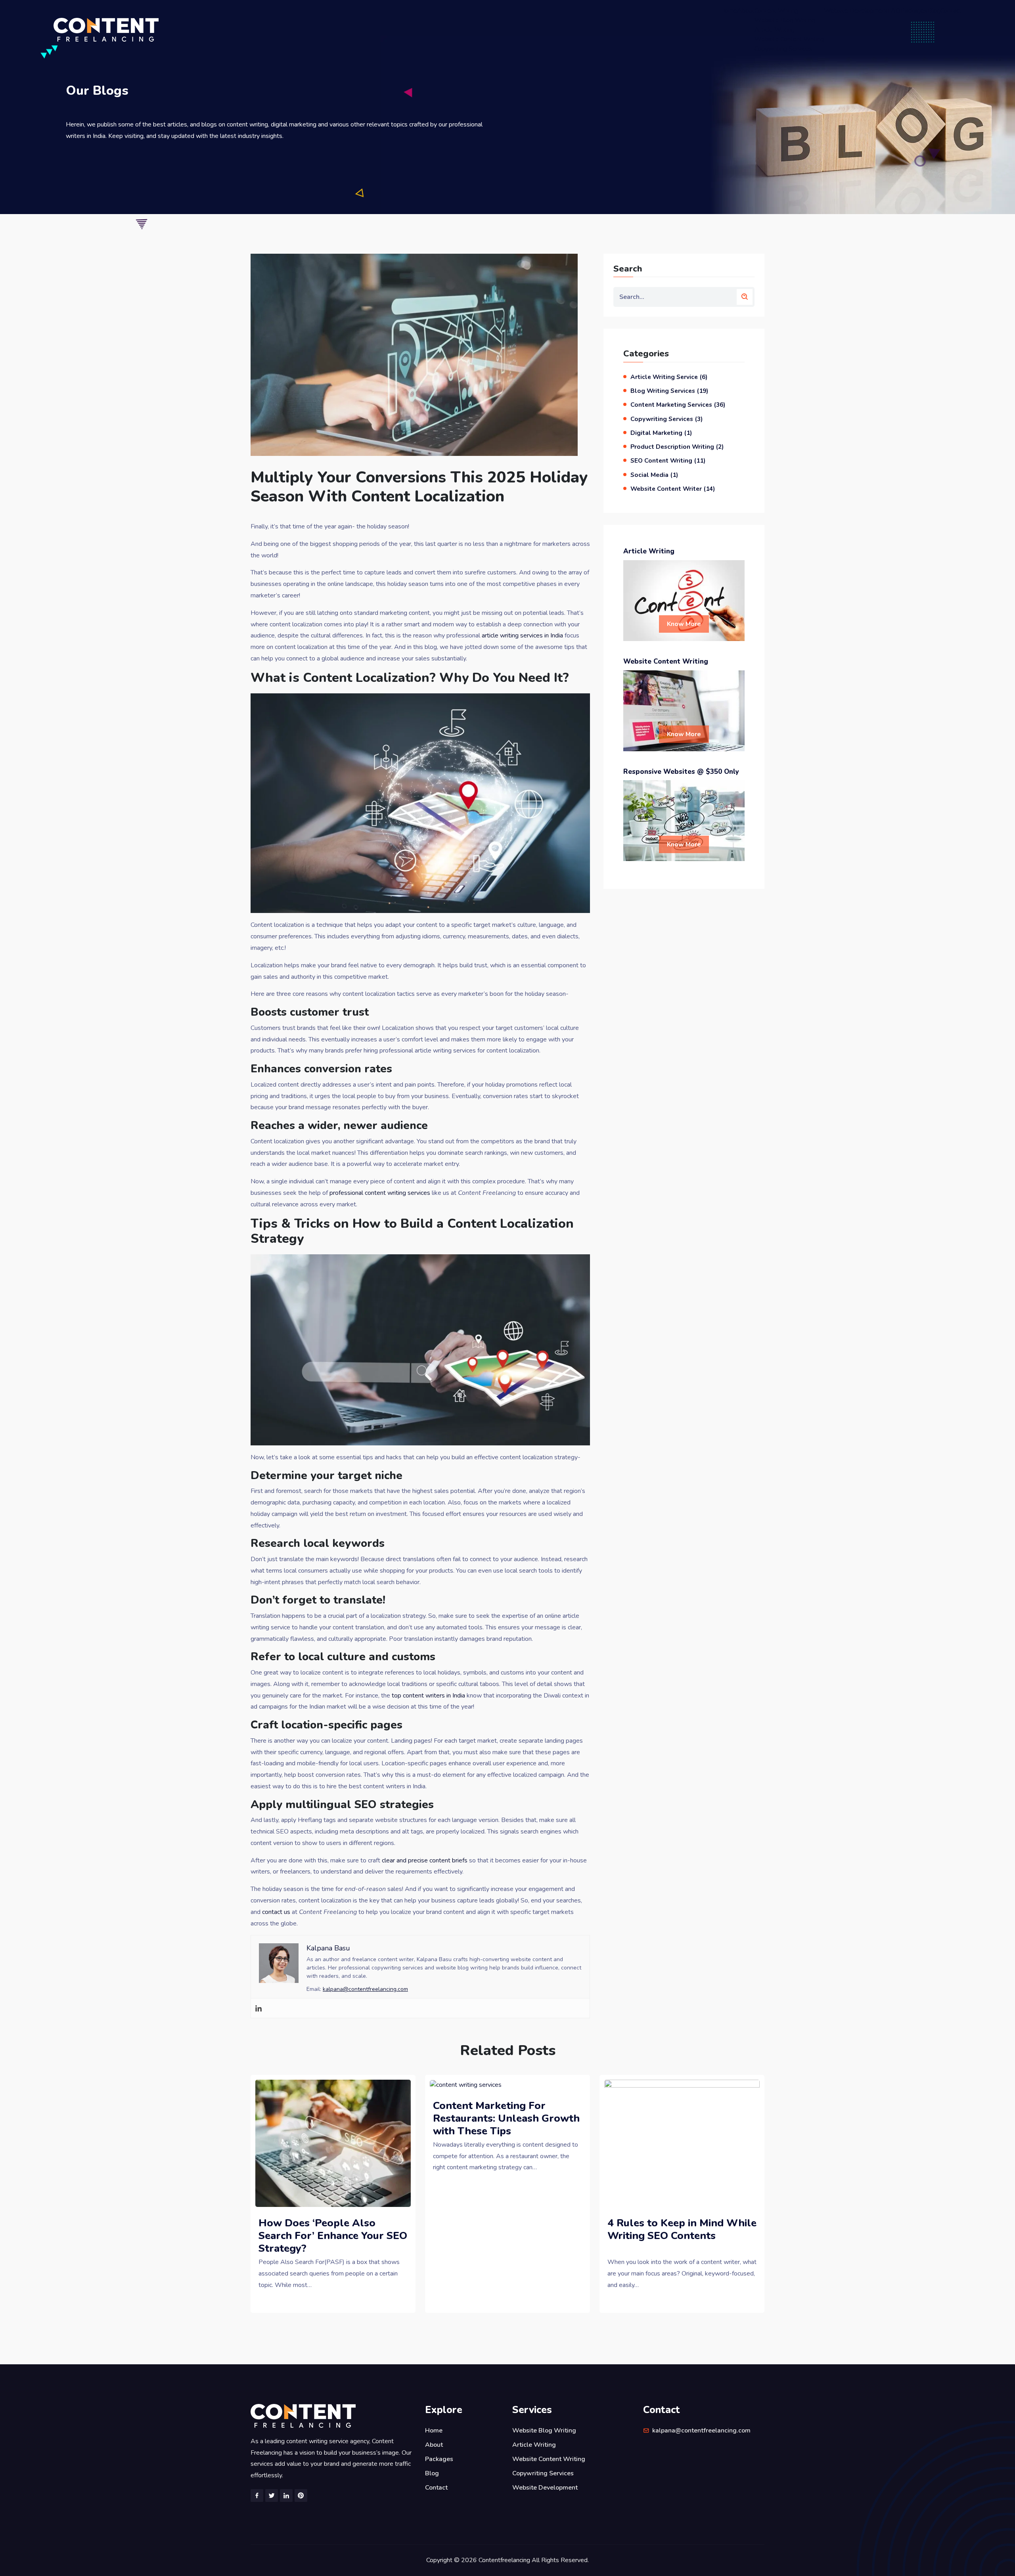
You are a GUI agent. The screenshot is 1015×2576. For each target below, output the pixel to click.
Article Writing (775, 30)
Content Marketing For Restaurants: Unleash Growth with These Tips (506, 2118)
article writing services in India (522, 635)
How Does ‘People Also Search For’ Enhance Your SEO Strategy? (333, 2236)
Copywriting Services (783, 49)
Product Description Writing (672, 447)
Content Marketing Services (671, 405)
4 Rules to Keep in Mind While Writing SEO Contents (682, 2229)
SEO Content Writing (661, 460)
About (746, 11)
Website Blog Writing (785, 20)
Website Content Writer (666, 489)
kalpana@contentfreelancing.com (365, 1989)
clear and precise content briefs (425, 1860)
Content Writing (776, 11)
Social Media (649, 475)
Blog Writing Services (663, 391)
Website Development (856, 11)
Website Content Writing (789, 39)
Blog (934, 11)
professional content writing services (380, 1193)
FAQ (894, 11)
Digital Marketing (656, 433)
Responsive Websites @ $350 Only (681, 772)
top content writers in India (428, 1696)
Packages (914, 11)
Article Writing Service (664, 377)
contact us (276, 1912)
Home (729, 11)
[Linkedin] (259, 2008)
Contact (951, 11)
